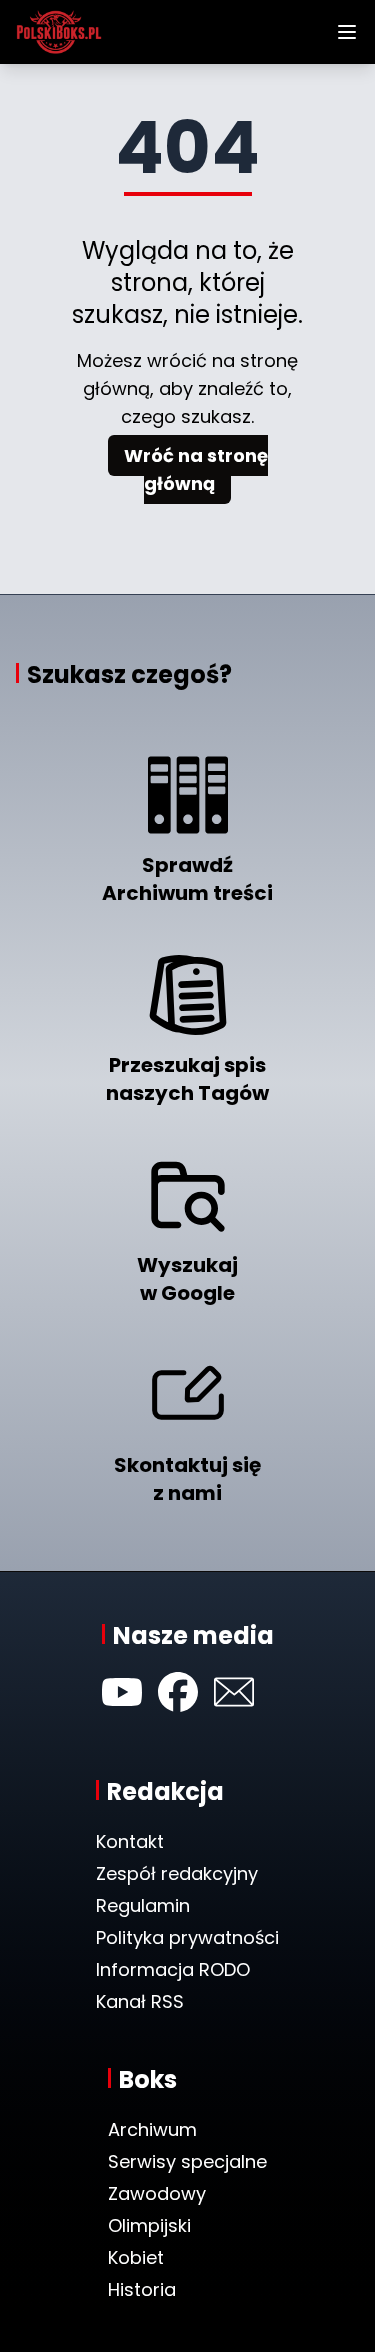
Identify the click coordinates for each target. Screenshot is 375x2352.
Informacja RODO (173, 1969)
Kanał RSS (140, 2001)
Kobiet (136, 2257)
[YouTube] (122, 1692)
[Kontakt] (234, 1692)
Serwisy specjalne (187, 2161)
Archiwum (152, 2129)
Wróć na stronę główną (196, 469)
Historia (142, 2289)
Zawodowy (157, 2193)
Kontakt (130, 1841)
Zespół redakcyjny (177, 1873)
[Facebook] (178, 1692)
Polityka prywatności (187, 1937)
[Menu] (347, 32)
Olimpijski (149, 2225)
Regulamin (143, 1905)
